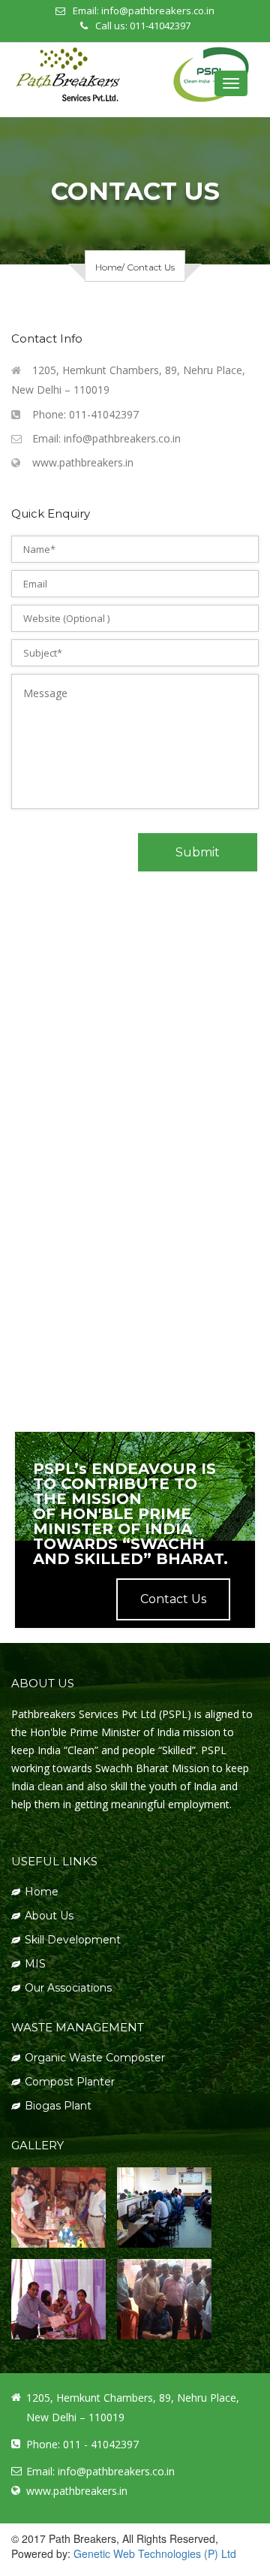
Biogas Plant (58, 2106)
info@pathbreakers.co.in (158, 11)
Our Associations (68, 1988)
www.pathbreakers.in (83, 462)
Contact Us (173, 1599)
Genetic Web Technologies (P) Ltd (155, 2553)
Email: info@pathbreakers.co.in (106, 438)
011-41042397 (160, 26)
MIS (35, 1964)
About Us (49, 1916)
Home (108, 267)
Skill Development (73, 1940)
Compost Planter (70, 2082)
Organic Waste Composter (95, 2058)
